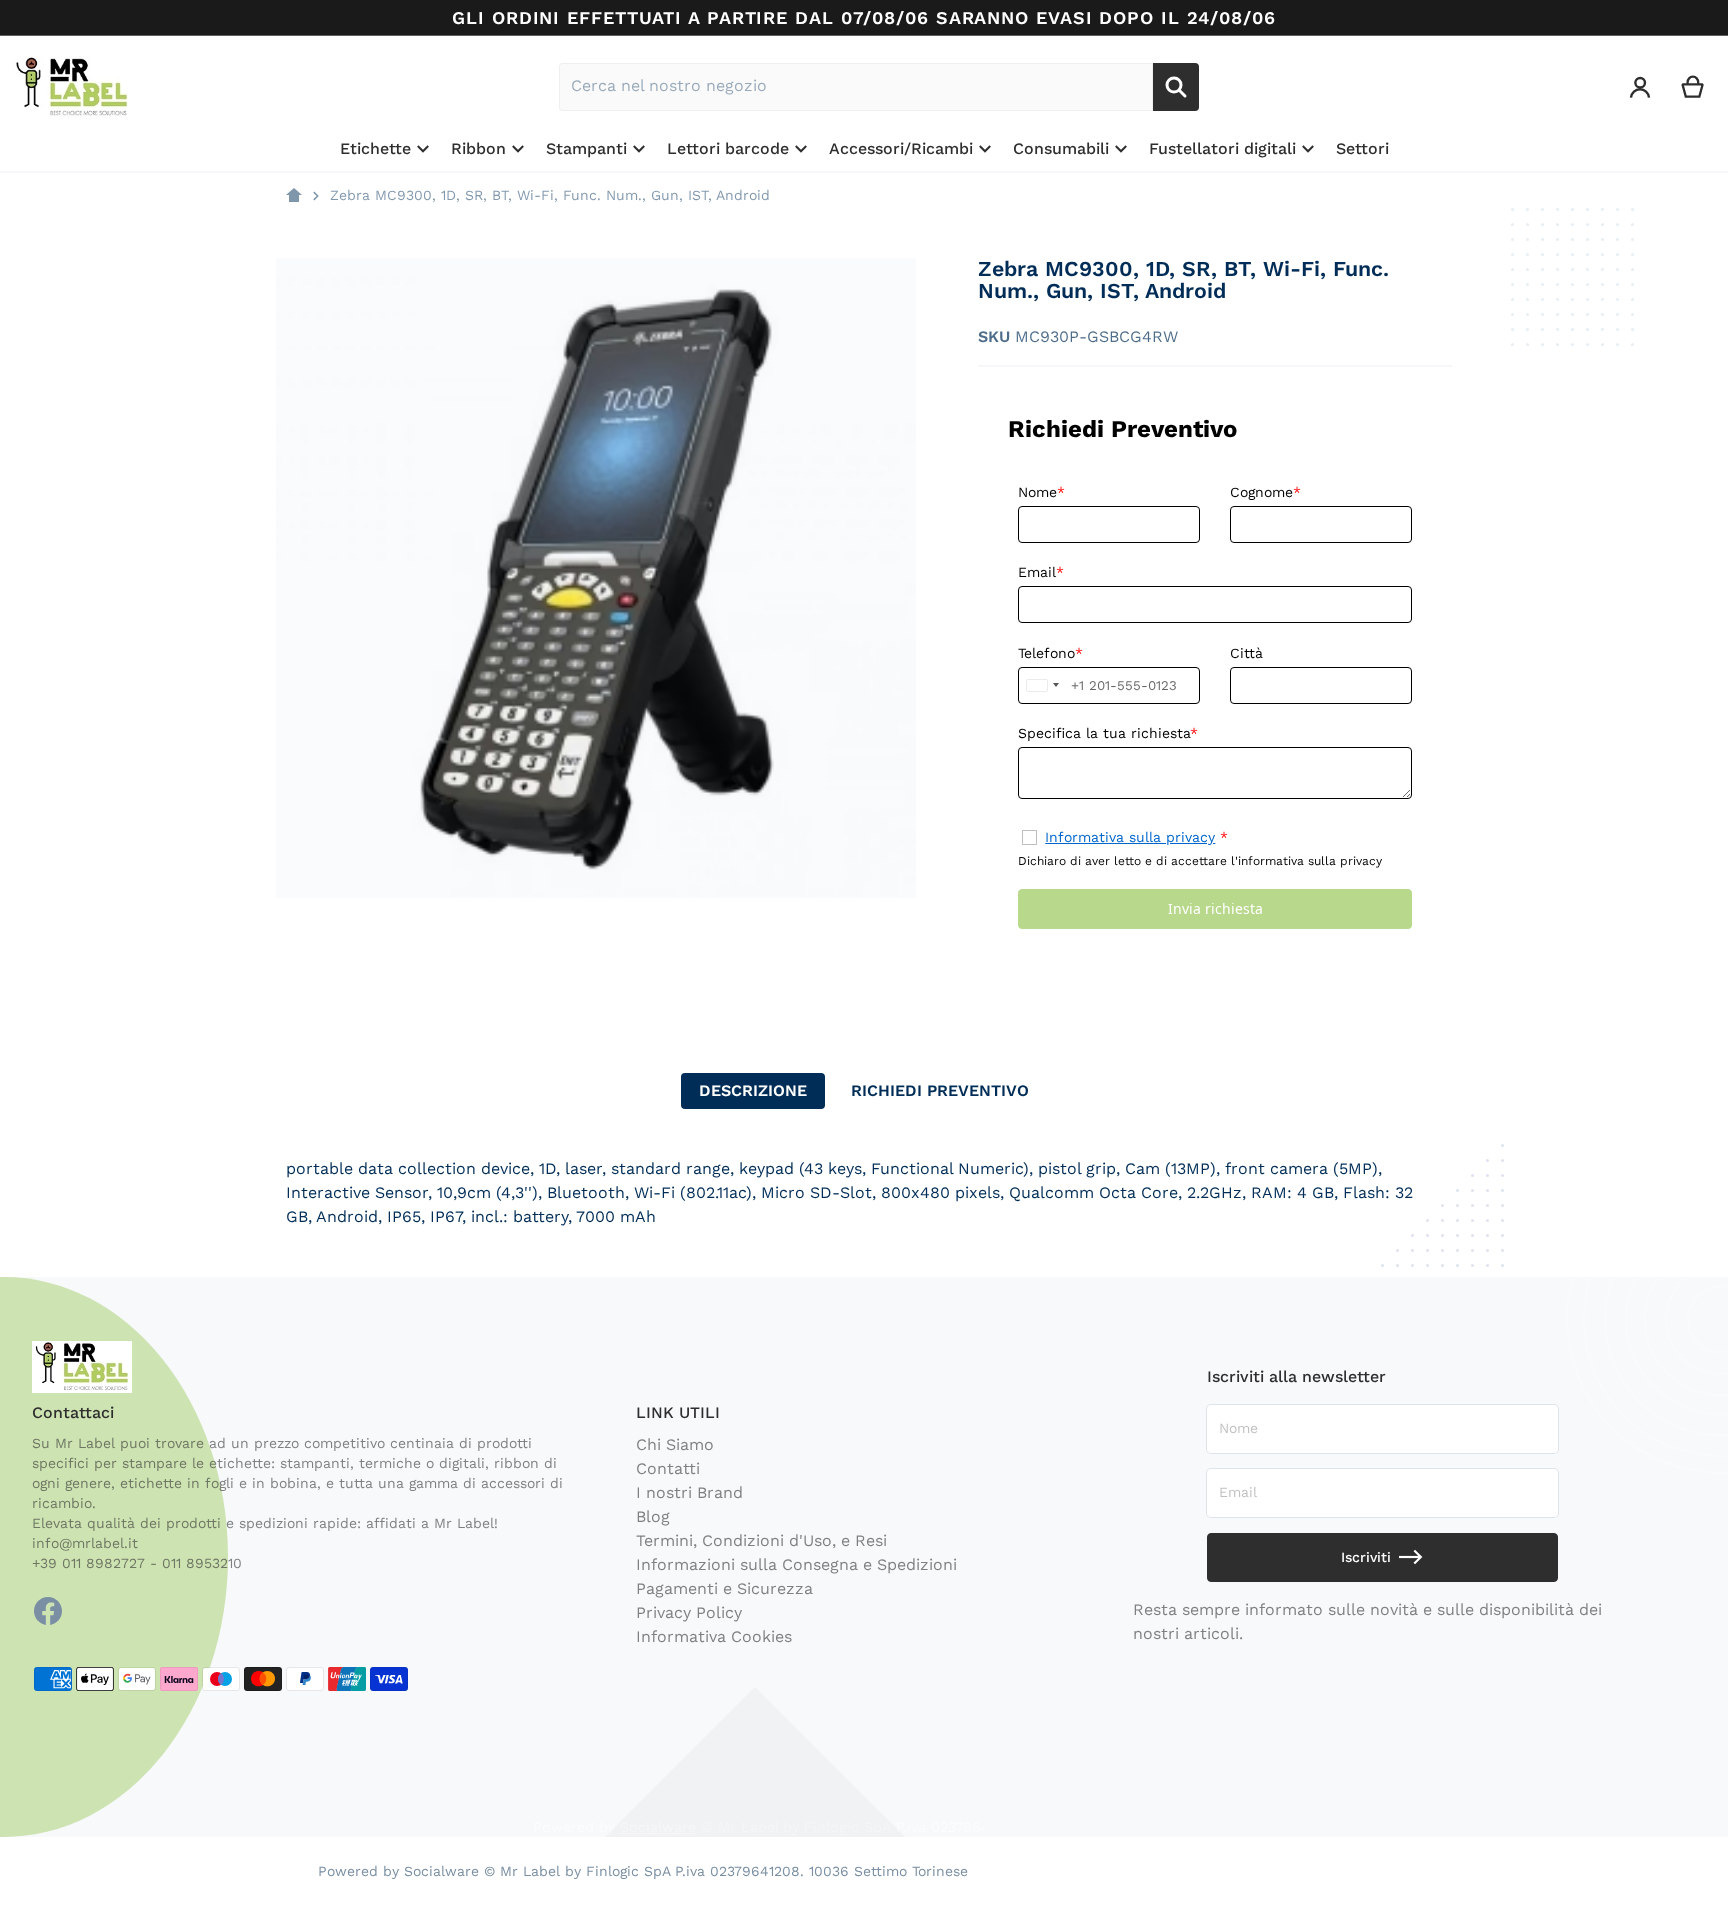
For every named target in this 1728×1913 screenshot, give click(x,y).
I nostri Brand (689, 1492)
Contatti (668, 1468)
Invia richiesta (1215, 908)
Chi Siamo (675, 1444)
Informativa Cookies (714, 1636)
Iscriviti (1366, 1557)
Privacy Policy (689, 1612)
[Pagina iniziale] (294, 196)
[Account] (1640, 87)
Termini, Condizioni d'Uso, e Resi (761, 1540)
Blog (653, 1516)
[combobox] (856, 87)
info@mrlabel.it (85, 1543)
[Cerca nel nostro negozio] (1176, 87)
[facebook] (48, 1611)
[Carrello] (1693, 87)
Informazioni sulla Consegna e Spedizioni (796, 1564)
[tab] (753, 1091)
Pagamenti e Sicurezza (724, 1588)
